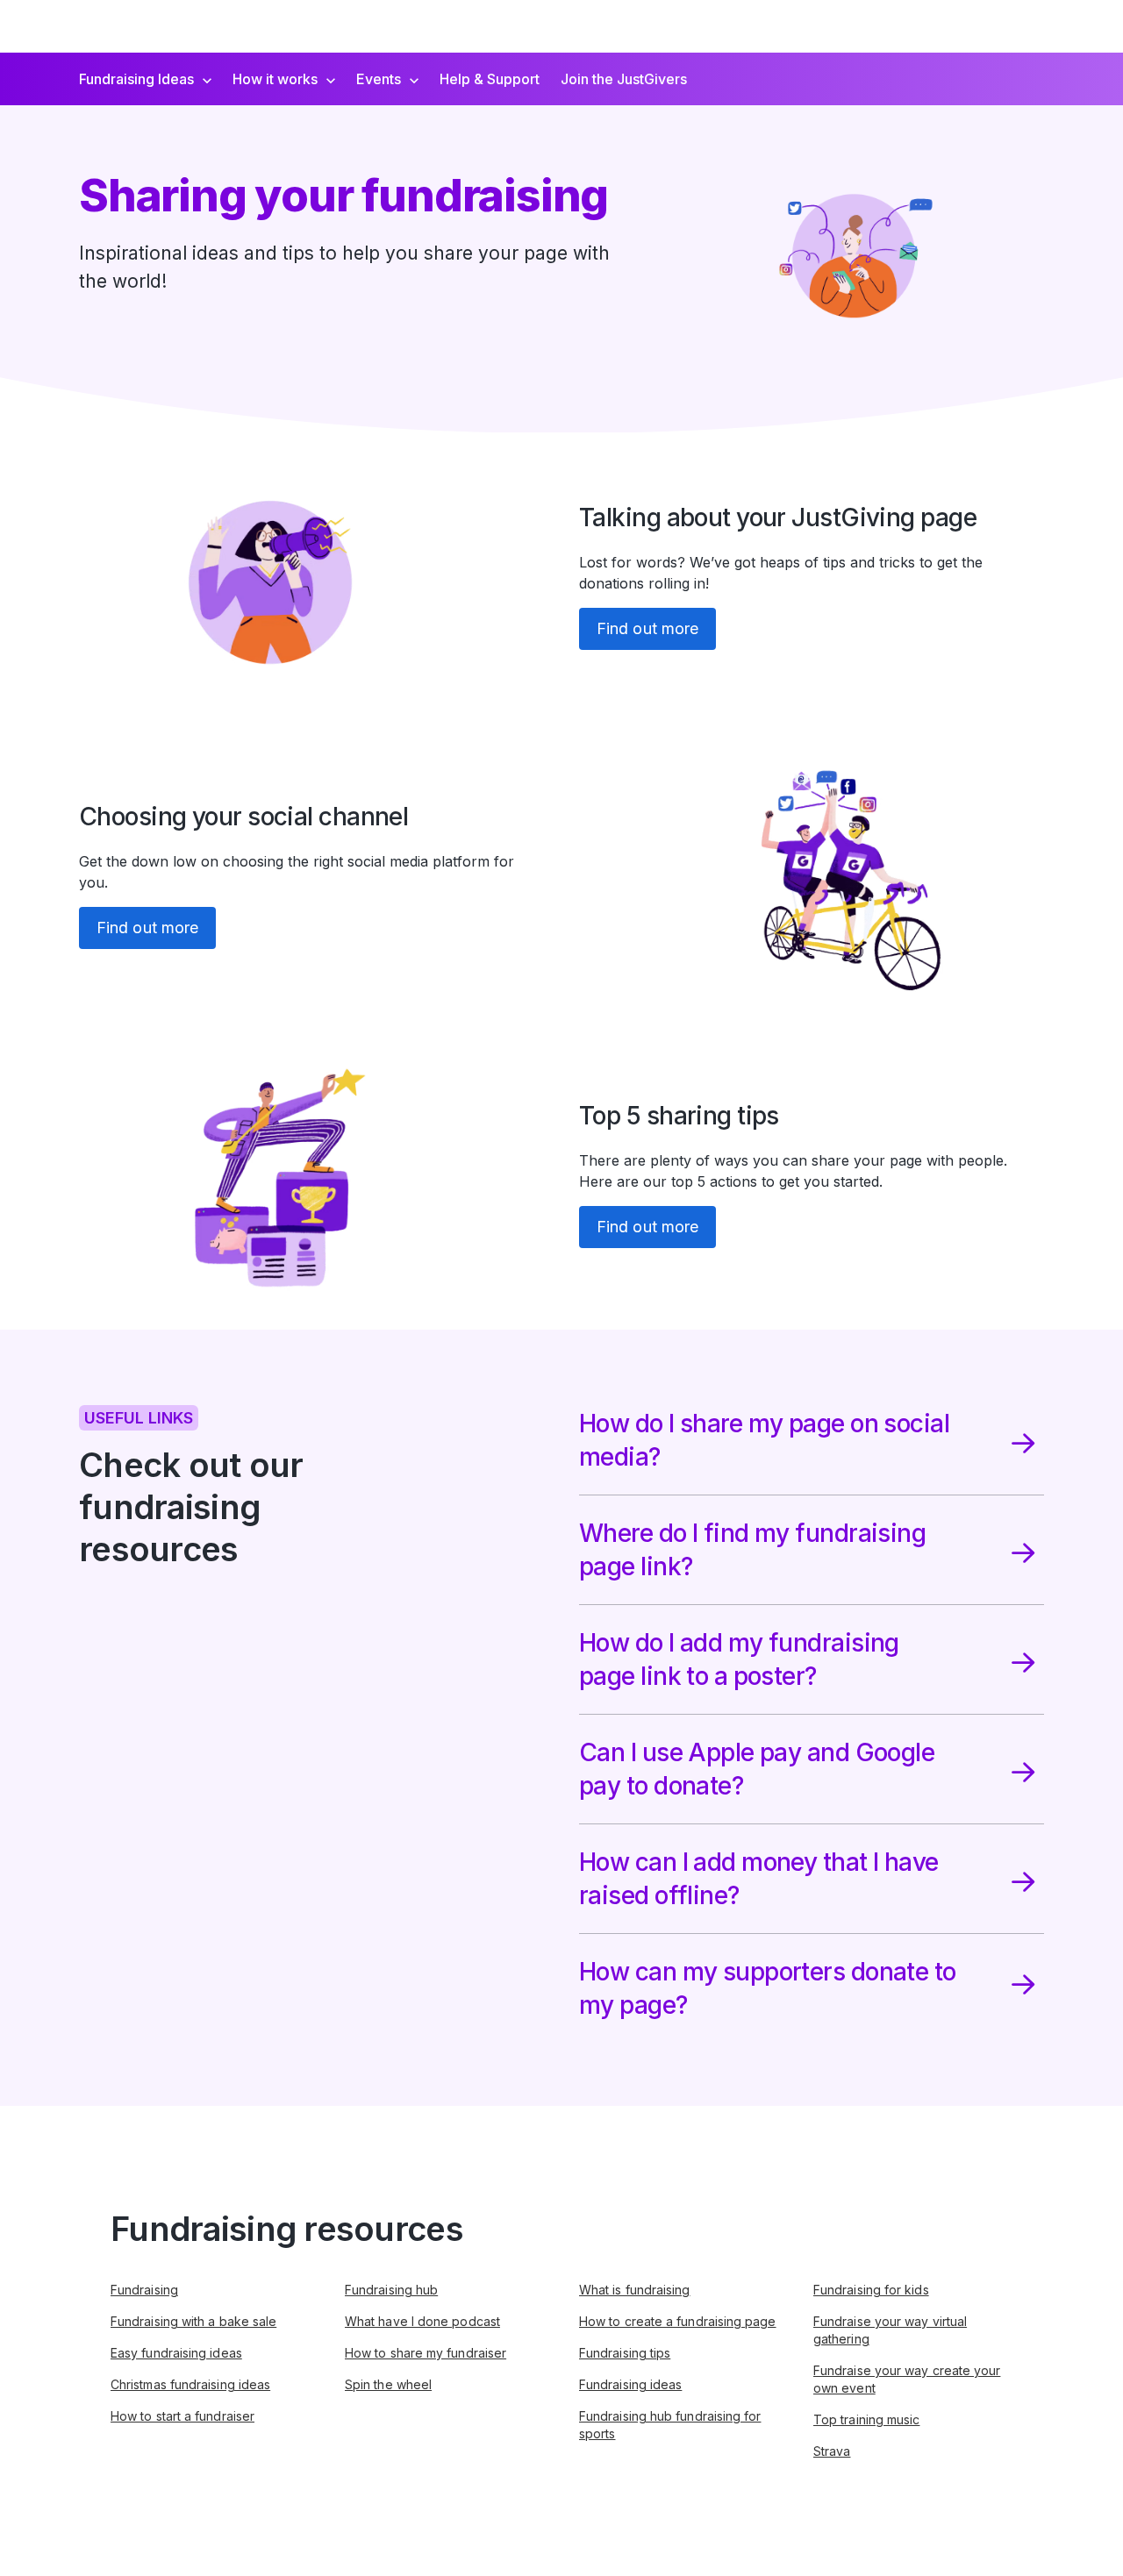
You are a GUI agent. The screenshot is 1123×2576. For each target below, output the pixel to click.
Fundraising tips (625, 2353)
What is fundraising (635, 2290)
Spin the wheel (388, 2384)
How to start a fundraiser (182, 2416)
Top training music (866, 2419)
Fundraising (144, 2290)
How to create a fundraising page (678, 2321)
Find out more (647, 628)
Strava (832, 2451)
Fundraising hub (391, 2290)
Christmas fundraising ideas (190, 2384)
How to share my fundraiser (426, 2353)
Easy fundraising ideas (176, 2353)
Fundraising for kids (871, 2290)
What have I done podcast (422, 2321)
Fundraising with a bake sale (193, 2321)
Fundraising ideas (630, 2384)
